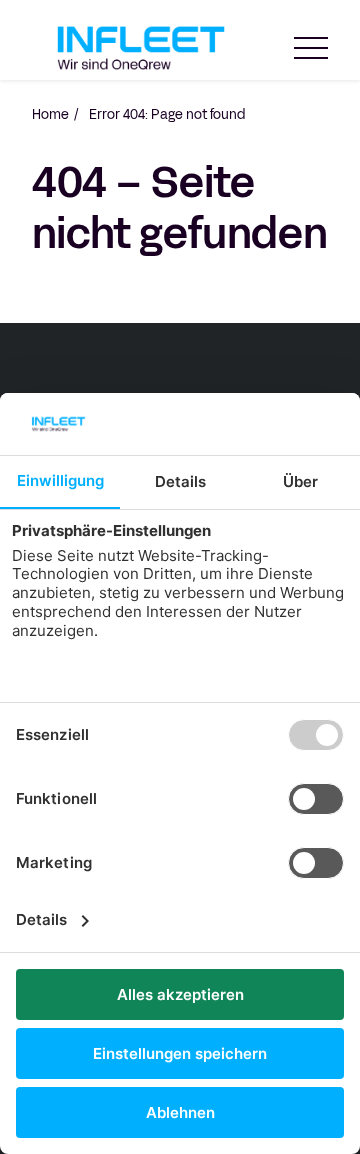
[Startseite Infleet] (141, 48)
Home (50, 115)
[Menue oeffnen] (311, 48)
